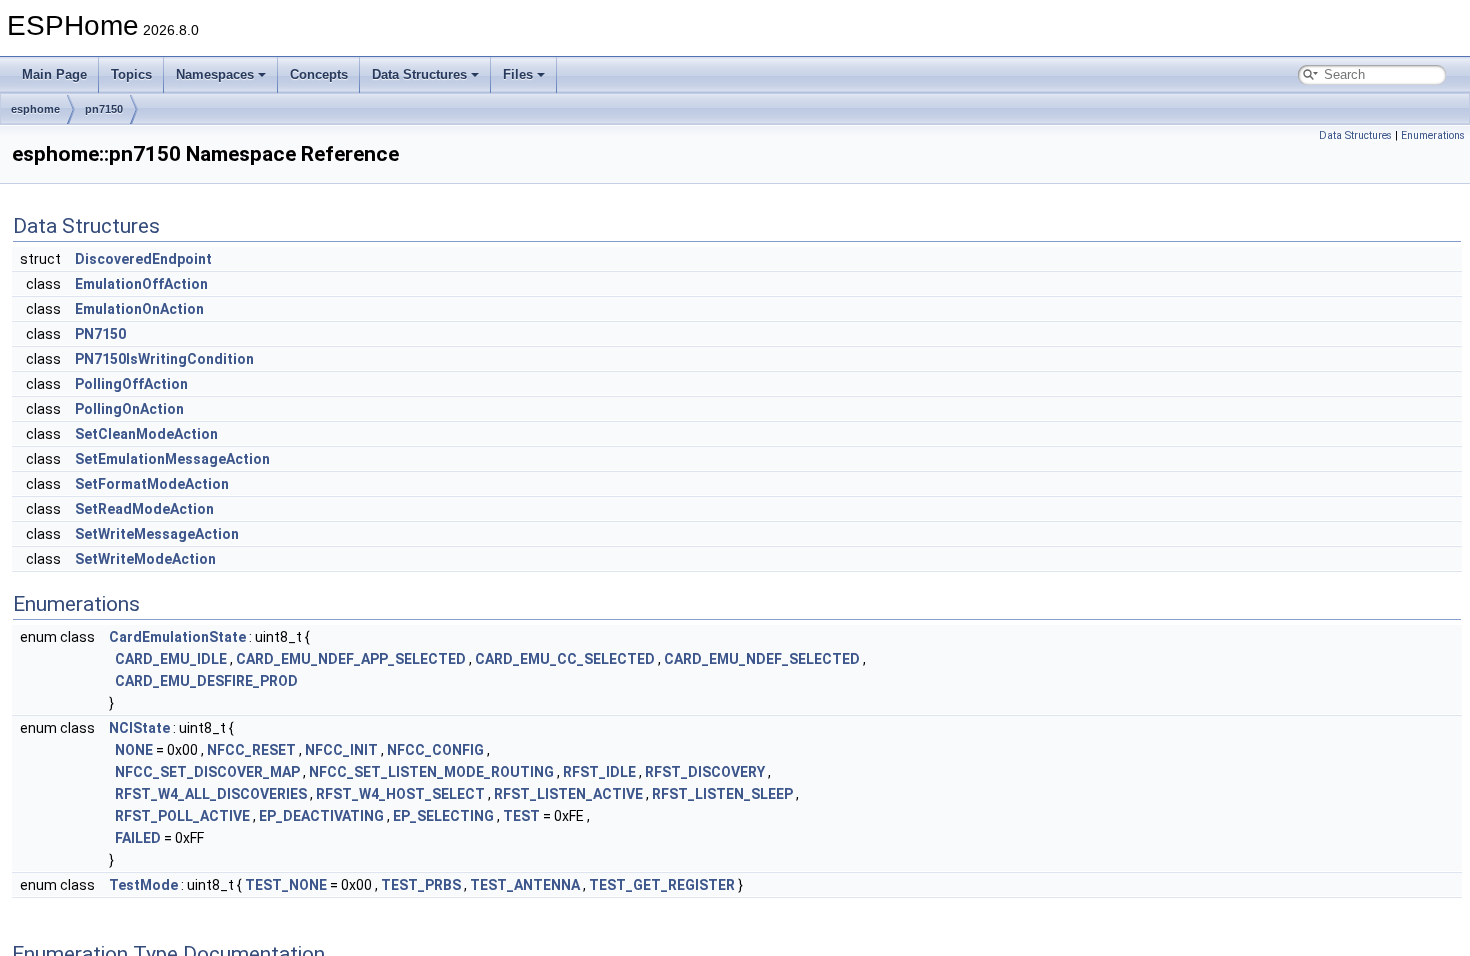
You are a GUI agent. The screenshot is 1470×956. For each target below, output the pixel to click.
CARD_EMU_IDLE (171, 659)
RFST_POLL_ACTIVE (182, 816)
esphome (35, 109)
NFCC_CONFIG (435, 750)
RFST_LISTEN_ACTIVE (568, 794)
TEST (521, 816)
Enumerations (1433, 135)
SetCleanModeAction (146, 434)
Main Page (54, 74)
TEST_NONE (286, 885)
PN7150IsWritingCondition (164, 359)
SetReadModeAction (144, 509)
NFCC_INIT (341, 750)
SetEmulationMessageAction (172, 459)
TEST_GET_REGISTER (662, 885)
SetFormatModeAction (152, 484)
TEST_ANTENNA (525, 885)
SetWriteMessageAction (157, 534)
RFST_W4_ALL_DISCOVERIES (211, 794)
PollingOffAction (131, 384)
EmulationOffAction (141, 284)
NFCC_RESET (251, 750)
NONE (134, 750)
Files (518, 74)
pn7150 (104, 109)
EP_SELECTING (443, 816)
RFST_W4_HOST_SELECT (400, 794)
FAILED (138, 838)
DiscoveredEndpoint (143, 259)
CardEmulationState (177, 637)
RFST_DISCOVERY (705, 772)
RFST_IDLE (599, 772)
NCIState (139, 728)
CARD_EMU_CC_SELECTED (565, 659)
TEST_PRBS (421, 885)
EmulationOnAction (139, 309)
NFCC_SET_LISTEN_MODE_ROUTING (431, 772)
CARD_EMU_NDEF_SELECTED (762, 659)
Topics (131, 74)
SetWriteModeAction (145, 559)
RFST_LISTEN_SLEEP (722, 794)
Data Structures (419, 74)
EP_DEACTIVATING (321, 816)
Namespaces (215, 74)
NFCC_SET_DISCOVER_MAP (207, 772)
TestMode (143, 885)
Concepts (319, 74)
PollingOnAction (129, 409)
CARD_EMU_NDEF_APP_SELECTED (351, 659)
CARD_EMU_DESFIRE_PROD (206, 681)
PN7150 (100, 334)
